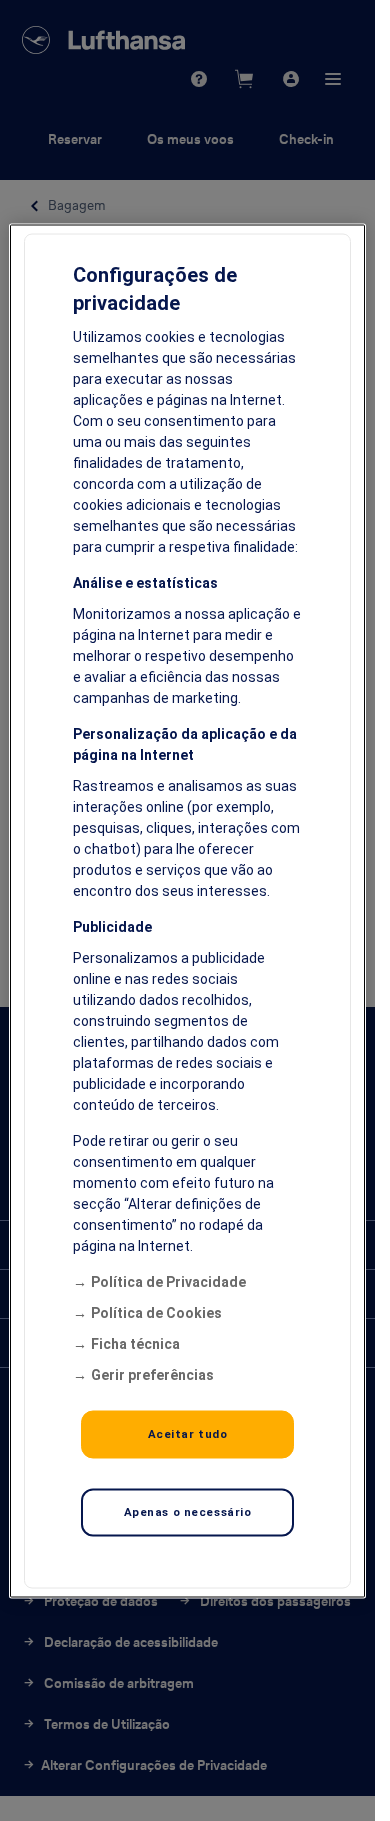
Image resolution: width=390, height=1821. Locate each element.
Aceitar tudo (188, 1433)
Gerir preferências (152, 1374)
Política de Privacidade (168, 1281)
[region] (187, 910)
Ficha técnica (135, 1343)
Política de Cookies (156, 1312)
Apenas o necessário (188, 1511)
